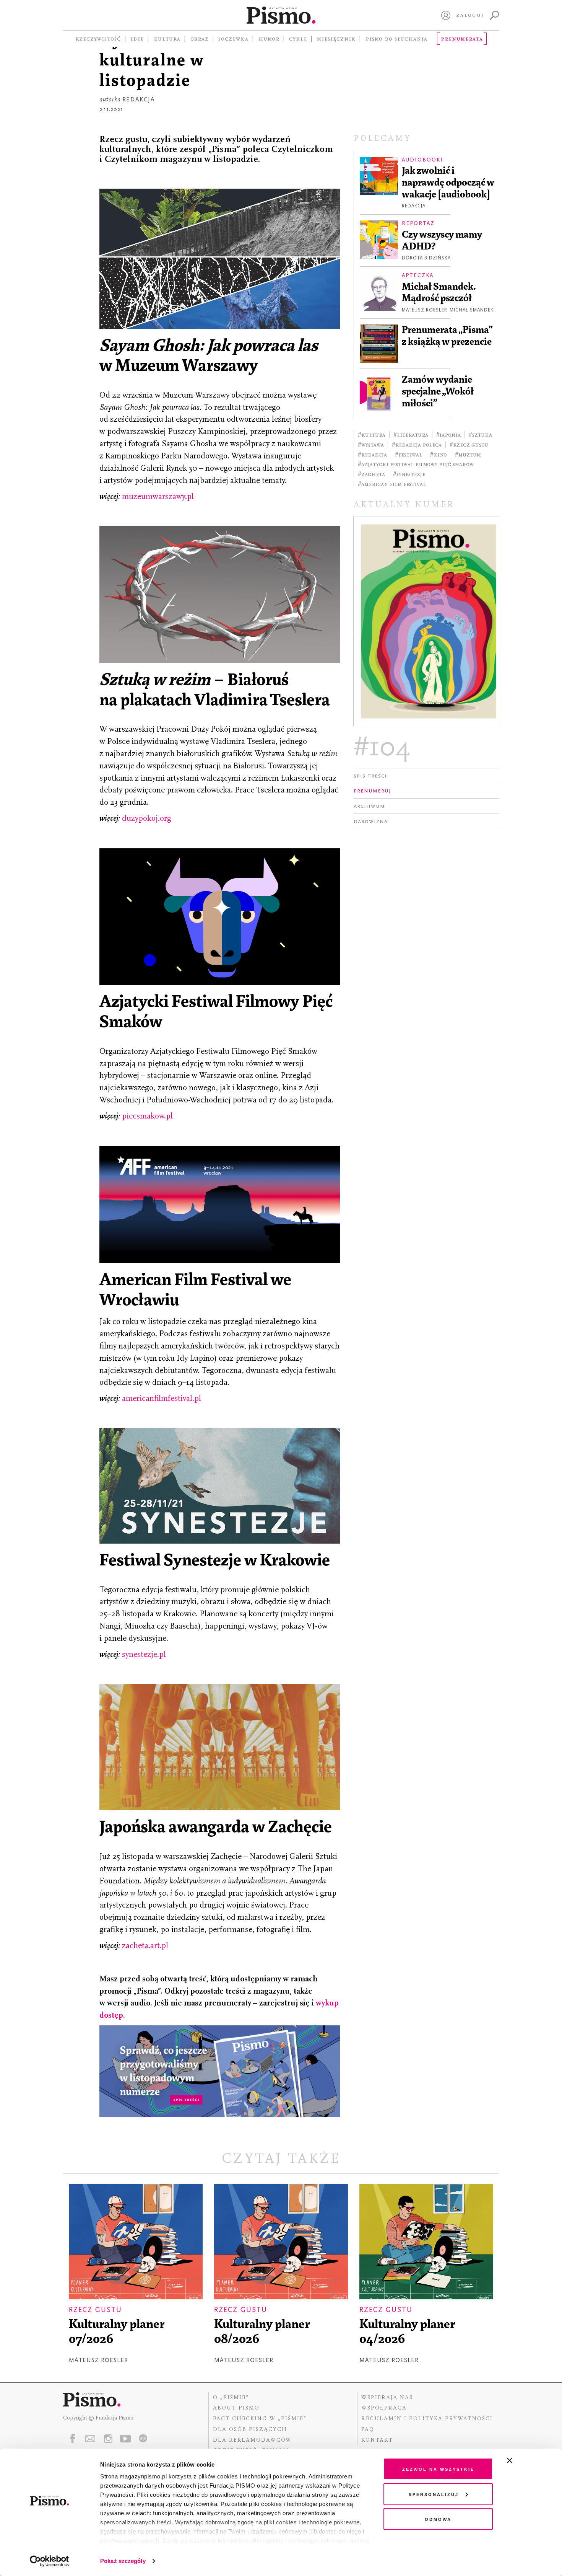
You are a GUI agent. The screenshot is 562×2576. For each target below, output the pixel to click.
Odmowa (438, 2519)
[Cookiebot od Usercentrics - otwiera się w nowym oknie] (50, 2561)
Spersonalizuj (434, 2494)
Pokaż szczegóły (123, 2561)
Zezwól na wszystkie (438, 2469)
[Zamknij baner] (530, 2460)
